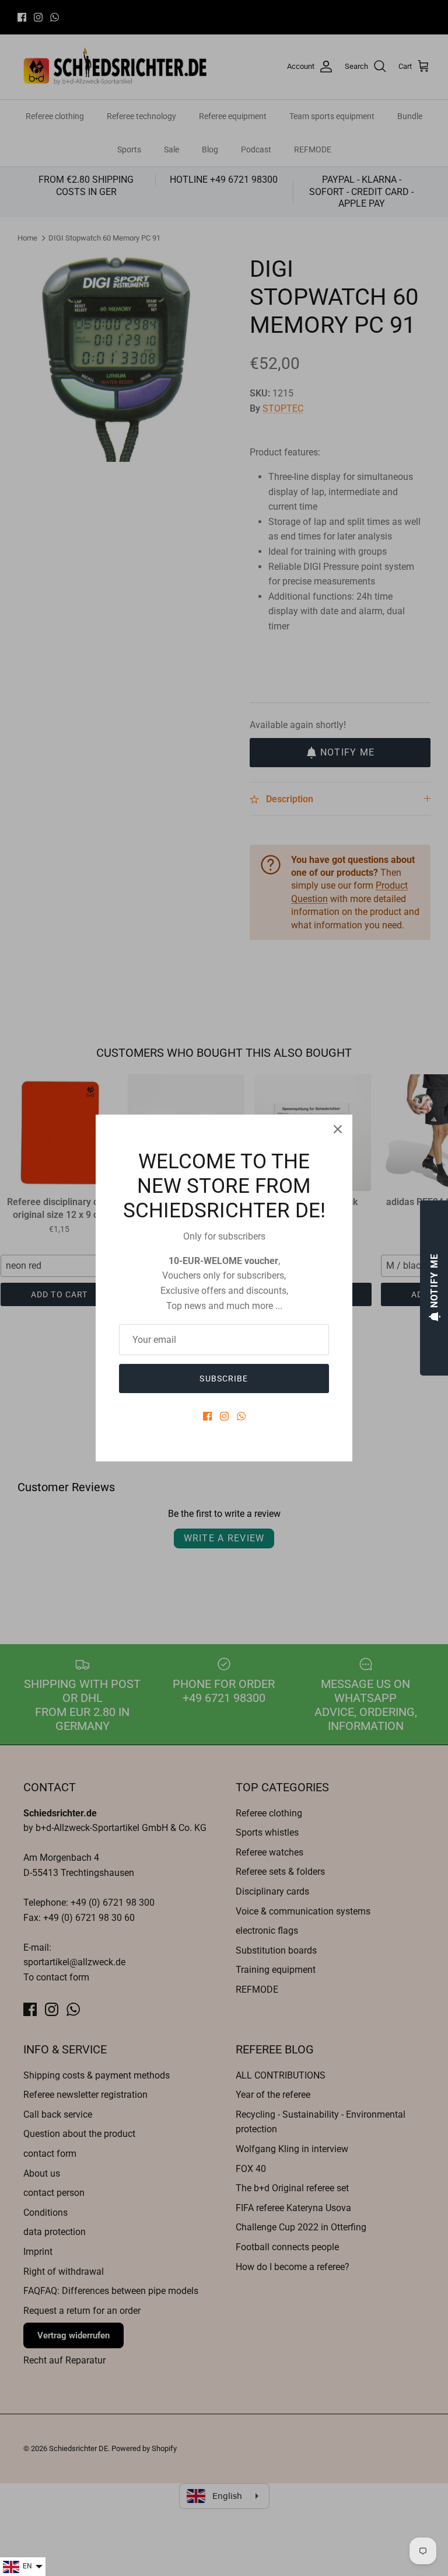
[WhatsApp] (241, 1416)
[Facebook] (207, 1416)
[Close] (338, 1129)
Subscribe (224, 1378)
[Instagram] (224, 1416)
